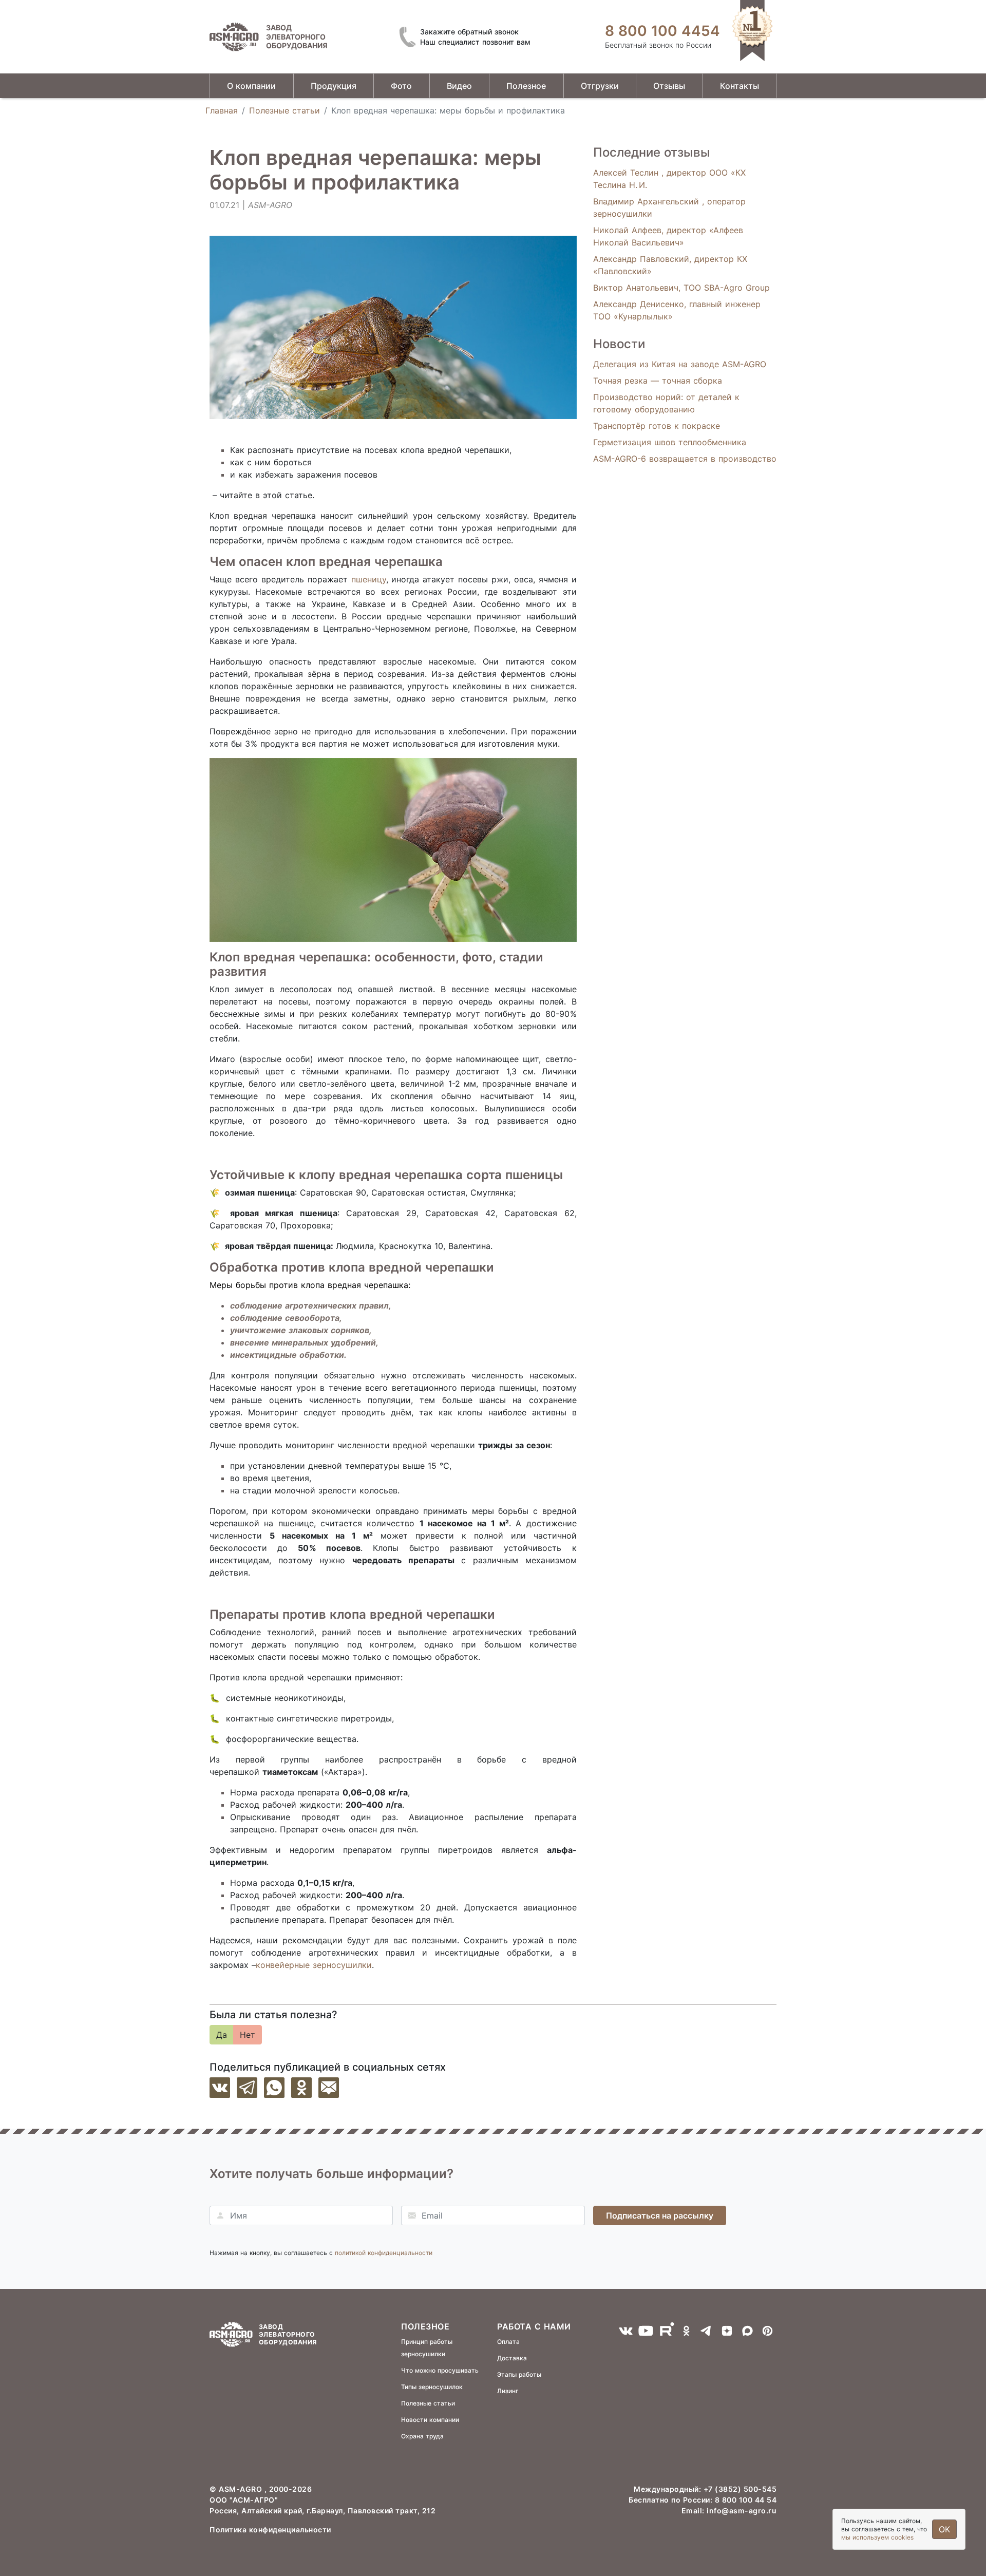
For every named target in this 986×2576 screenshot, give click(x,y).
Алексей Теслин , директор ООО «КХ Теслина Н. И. (669, 179)
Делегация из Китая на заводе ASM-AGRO (680, 364)
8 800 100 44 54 (746, 2500)
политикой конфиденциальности (384, 2253)
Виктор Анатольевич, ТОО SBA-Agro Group (681, 288)
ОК (944, 2529)
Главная (222, 110)
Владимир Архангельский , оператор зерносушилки (669, 207)
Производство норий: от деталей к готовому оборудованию (666, 403)
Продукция (334, 86)
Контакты (739, 86)
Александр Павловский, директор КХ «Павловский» (670, 265)
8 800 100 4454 (662, 31)
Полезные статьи (285, 110)
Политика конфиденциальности (270, 2530)
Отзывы (669, 86)
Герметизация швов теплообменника (670, 442)
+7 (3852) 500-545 (740, 2489)
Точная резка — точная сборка (658, 381)
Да (222, 2035)
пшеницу (369, 579)
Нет (248, 2035)
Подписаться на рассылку (660, 2215)
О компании (251, 86)
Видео (459, 86)
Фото (401, 86)
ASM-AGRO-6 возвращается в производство (685, 459)
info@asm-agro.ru (742, 2511)
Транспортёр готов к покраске (657, 426)
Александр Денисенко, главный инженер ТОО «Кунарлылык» (677, 310)
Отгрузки (600, 86)
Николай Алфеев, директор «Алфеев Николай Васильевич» (668, 236)
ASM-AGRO (242, 2489)
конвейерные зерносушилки (314, 1965)
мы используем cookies (877, 2537)
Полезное (526, 86)
